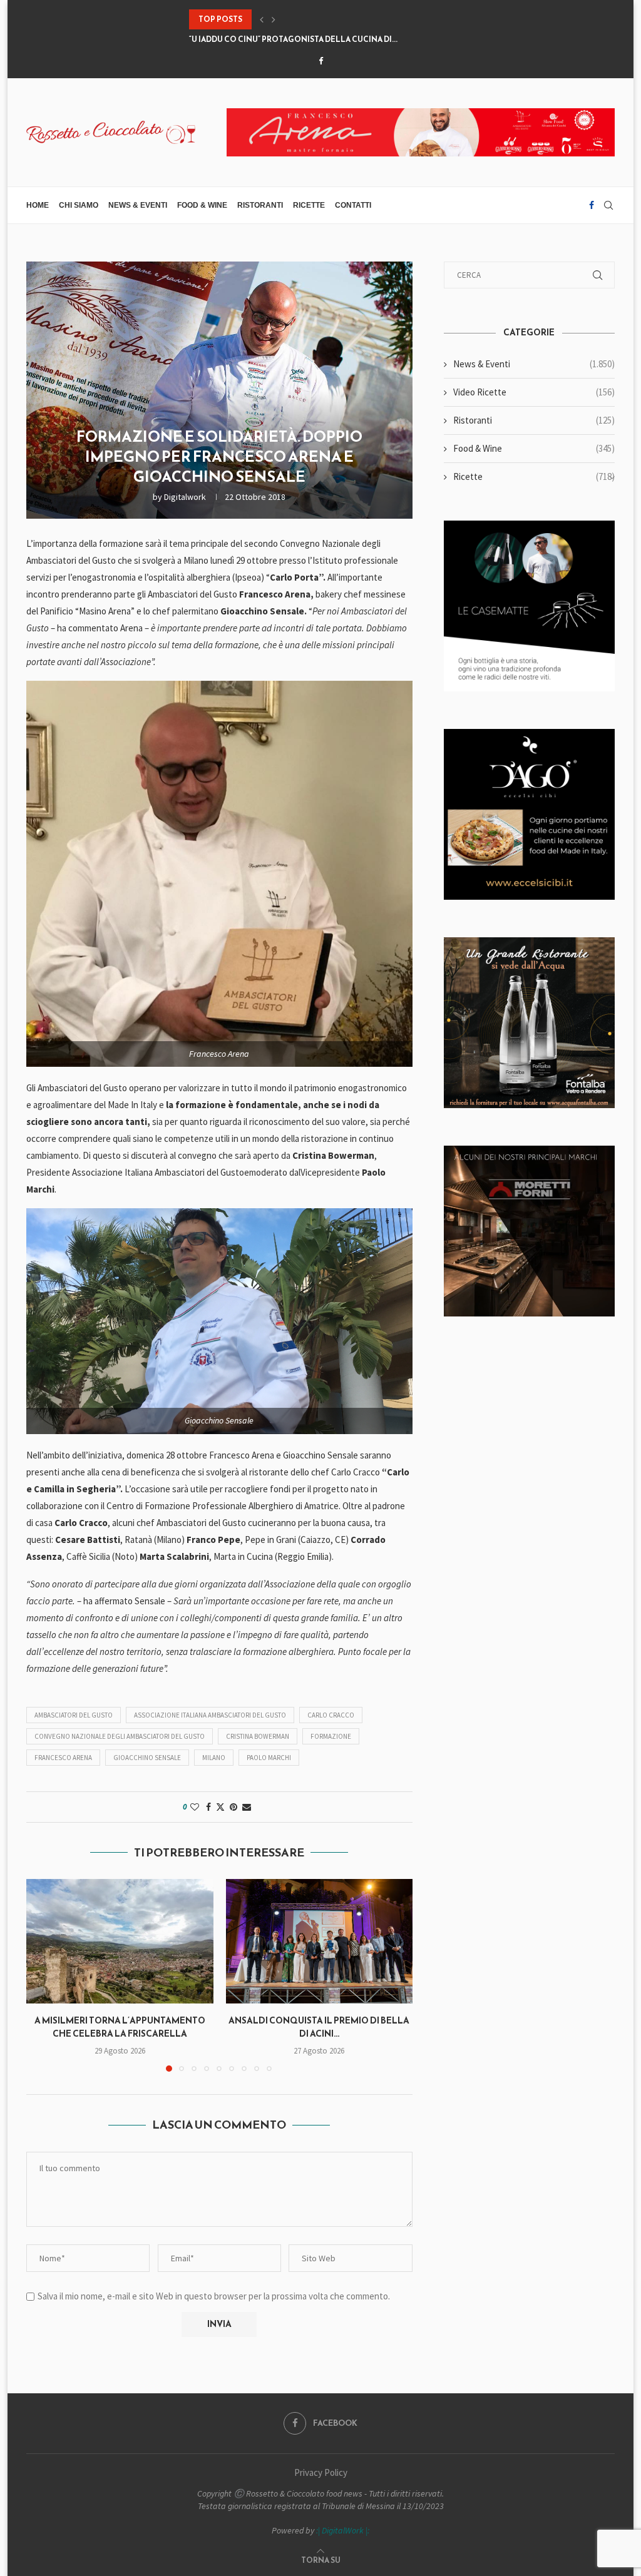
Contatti (353, 205)
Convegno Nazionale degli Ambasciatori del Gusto (120, 1736)
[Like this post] (195, 1807)
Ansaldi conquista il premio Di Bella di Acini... (319, 2027)
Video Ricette (534, 392)
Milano (214, 1758)
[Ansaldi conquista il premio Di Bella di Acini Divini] (320, 1941)
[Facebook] (321, 61)
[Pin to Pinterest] (233, 1807)
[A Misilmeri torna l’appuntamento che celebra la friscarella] (120, 1941)
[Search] (608, 205)
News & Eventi (138, 205)
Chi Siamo (79, 205)
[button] (262, 19)
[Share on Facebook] (208, 1807)
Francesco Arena (63, 1758)
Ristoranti (260, 205)
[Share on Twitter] (220, 1807)
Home (38, 205)
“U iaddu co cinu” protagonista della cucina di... (293, 19)
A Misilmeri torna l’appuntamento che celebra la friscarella (120, 2027)
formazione (331, 1736)
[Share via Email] (247, 1807)
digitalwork (185, 497)
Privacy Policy (321, 2472)
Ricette (309, 205)
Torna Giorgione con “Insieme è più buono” (283, 39)
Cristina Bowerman (258, 1736)
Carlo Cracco (331, 1715)
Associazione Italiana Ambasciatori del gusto (210, 1715)
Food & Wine (202, 205)
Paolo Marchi (269, 1758)
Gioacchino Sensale (147, 1758)
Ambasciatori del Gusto (74, 1715)
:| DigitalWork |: (343, 2530)
